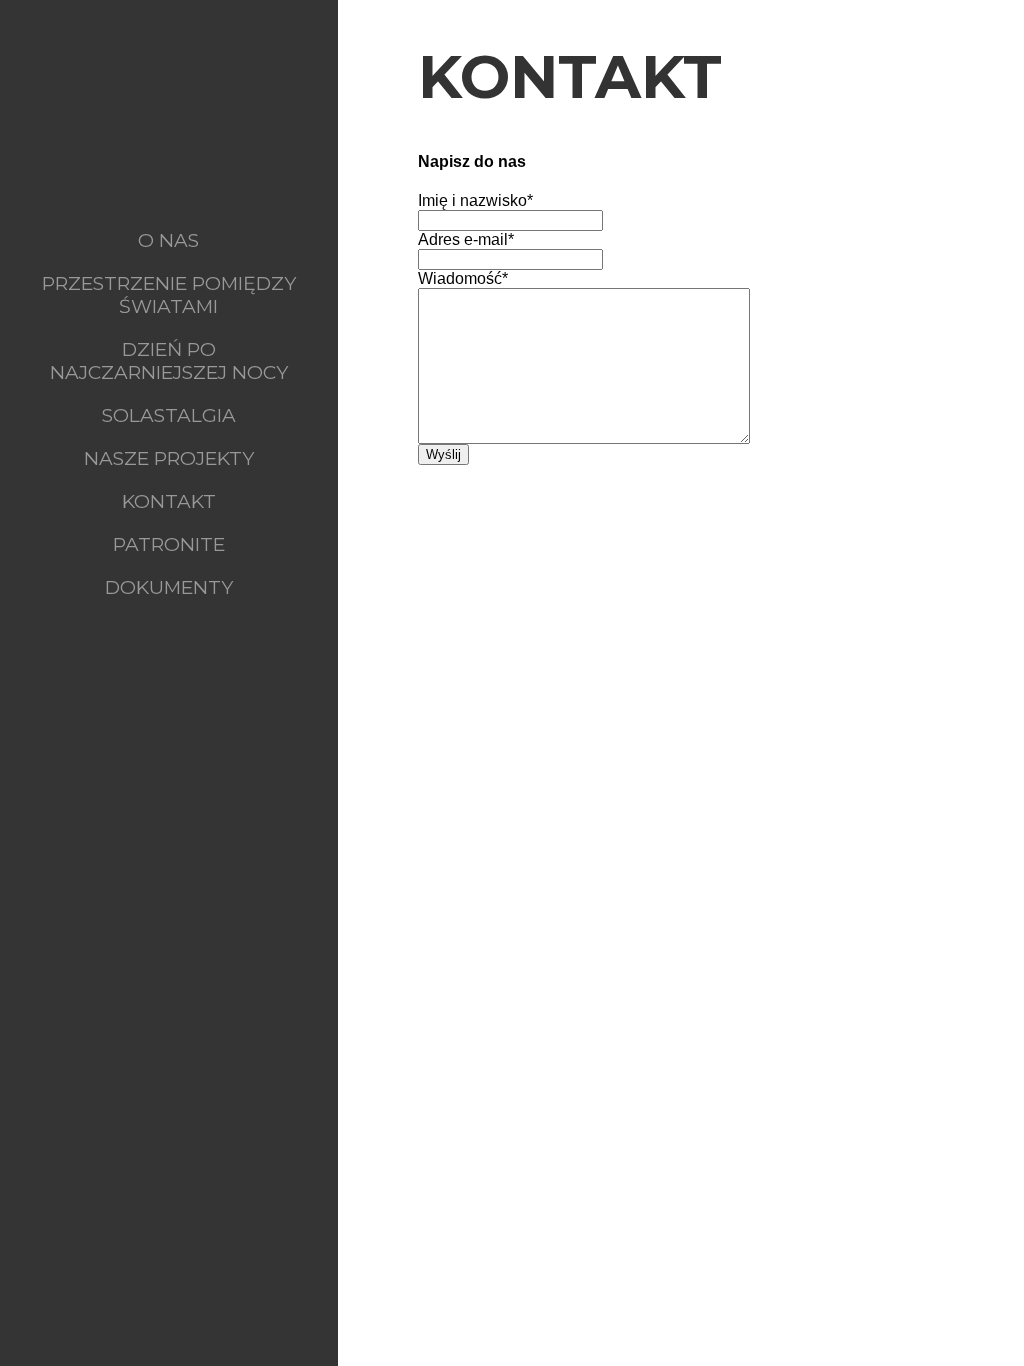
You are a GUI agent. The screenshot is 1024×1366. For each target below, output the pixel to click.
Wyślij (443, 454)
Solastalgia (169, 415)
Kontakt (169, 501)
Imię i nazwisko (475, 200)
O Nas (168, 240)
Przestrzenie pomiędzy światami (169, 295)
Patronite (169, 544)
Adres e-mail (466, 239)
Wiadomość (463, 278)
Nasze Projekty (169, 458)
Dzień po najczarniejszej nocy (169, 361)
